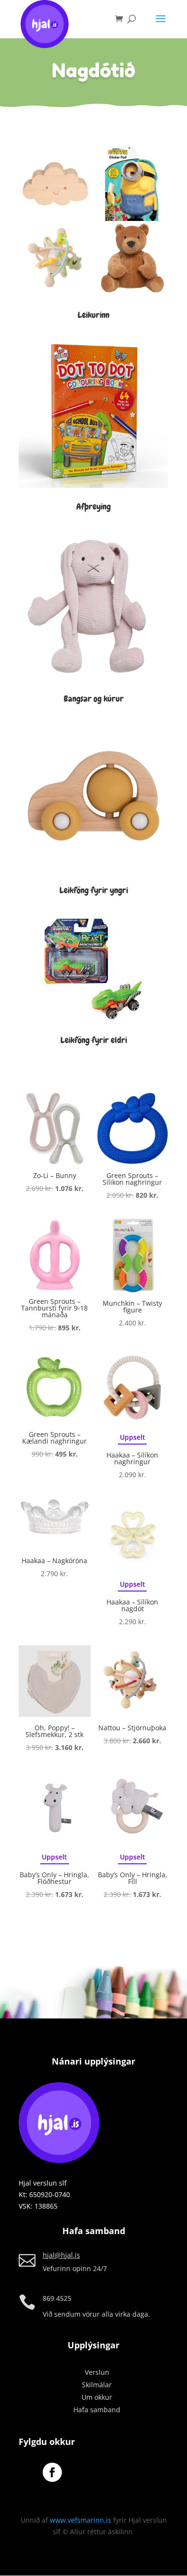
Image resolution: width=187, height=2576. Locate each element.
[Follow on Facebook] (52, 2472)
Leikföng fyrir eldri (94, 1040)
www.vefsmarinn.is (81, 2520)
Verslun (97, 2372)
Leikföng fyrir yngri (94, 890)
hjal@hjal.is (61, 2255)
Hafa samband (97, 2410)
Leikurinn (93, 315)
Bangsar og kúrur (94, 699)
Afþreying (93, 506)
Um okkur (97, 2397)
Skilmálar (97, 2385)
